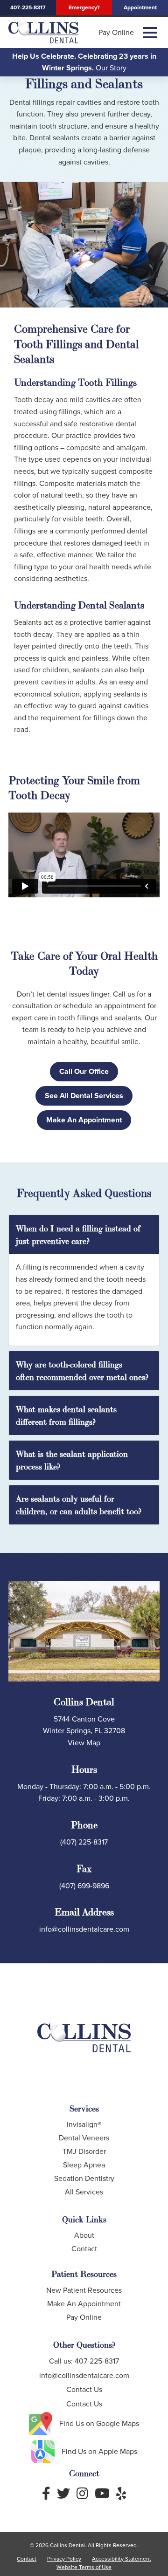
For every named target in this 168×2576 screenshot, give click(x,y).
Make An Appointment (84, 1120)
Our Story (111, 68)
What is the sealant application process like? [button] (72, 1460)
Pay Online (116, 33)
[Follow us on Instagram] (82, 2494)
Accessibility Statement (122, 2559)
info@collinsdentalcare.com (84, 1929)
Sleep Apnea (84, 2165)
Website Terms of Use (84, 2567)
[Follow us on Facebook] (46, 2494)
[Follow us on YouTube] (102, 2494)
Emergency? (84, 7)
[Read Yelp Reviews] (121, 2494)
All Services (84, 2192)
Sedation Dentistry (84, 2178)
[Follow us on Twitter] (63, 2494)
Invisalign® (84, 2124)
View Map (84, 1743)
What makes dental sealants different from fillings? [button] (66, 1415)
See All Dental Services (84, 1096)
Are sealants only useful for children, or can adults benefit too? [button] (79, 1505)
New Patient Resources (84, 2290)
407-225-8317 (28, 7)
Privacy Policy (64, 2559)
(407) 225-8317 (84, 1842)
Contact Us (84, 2389)
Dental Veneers (84, 2138)
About (84, 2235)
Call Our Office (84, 1071)
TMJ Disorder (84, 2151)
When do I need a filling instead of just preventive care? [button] (78, 1235)
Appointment (140, 7)
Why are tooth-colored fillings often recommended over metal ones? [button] (82, 1371)
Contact (84, 2249)
